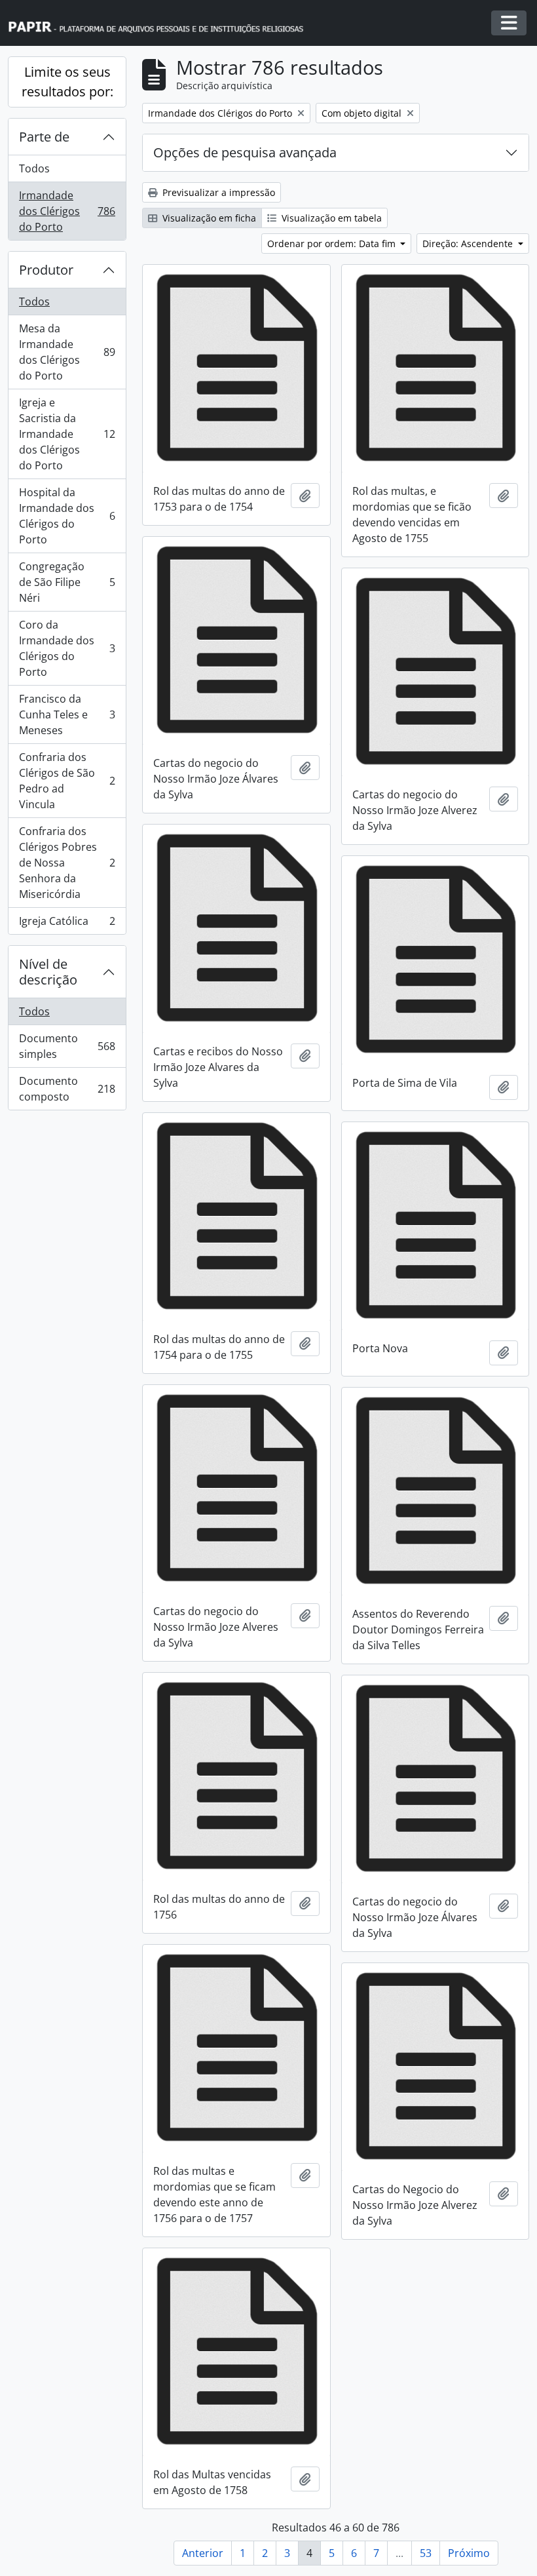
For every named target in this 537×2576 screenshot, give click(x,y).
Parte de (44, 137)
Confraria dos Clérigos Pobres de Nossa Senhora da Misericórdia (67, 863)
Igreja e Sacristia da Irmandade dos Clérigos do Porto (67, 434)
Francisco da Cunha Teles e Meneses (67, 714)
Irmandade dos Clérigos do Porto (67, 211)
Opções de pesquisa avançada (245, 152)
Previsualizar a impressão (217, 192)
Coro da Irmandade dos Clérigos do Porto (67, 648)
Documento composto (67, 1089)
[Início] (162, 23)
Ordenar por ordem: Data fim (333, 244)
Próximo (469, 2553)
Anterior (203, 2553)
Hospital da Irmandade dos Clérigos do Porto (67, 516)
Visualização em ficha (208, 218)
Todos (34, 168)
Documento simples (67, 1046)
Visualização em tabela (330, 218)
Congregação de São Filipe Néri (67, 582)
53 (426, 2553)
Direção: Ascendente (469, 244)
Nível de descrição (48, 972)
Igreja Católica (67, 924)
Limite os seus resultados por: (67, 82)
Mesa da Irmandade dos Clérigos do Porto (67, 352)
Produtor (46, 270)
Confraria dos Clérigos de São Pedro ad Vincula (67, 781)
